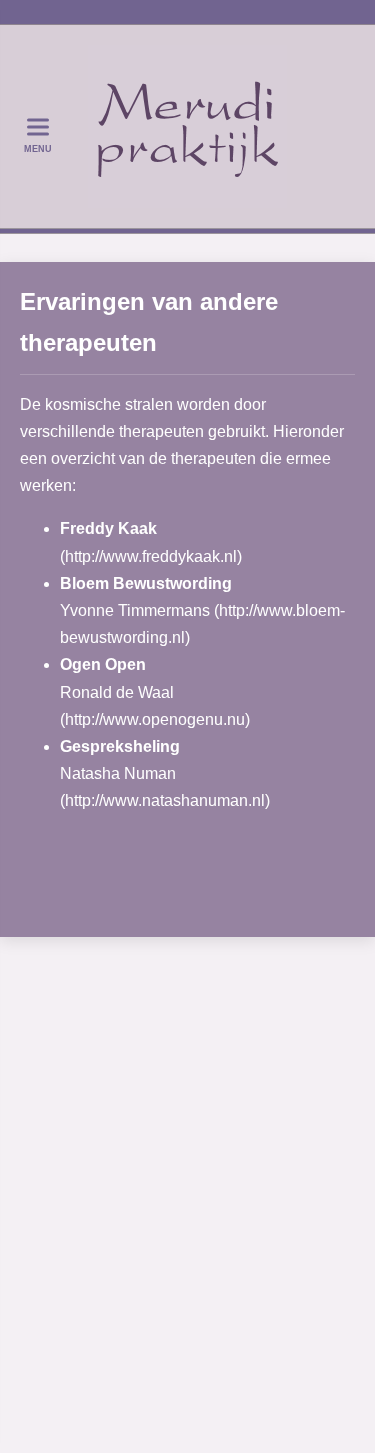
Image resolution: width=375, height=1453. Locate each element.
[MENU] (37, 126)
